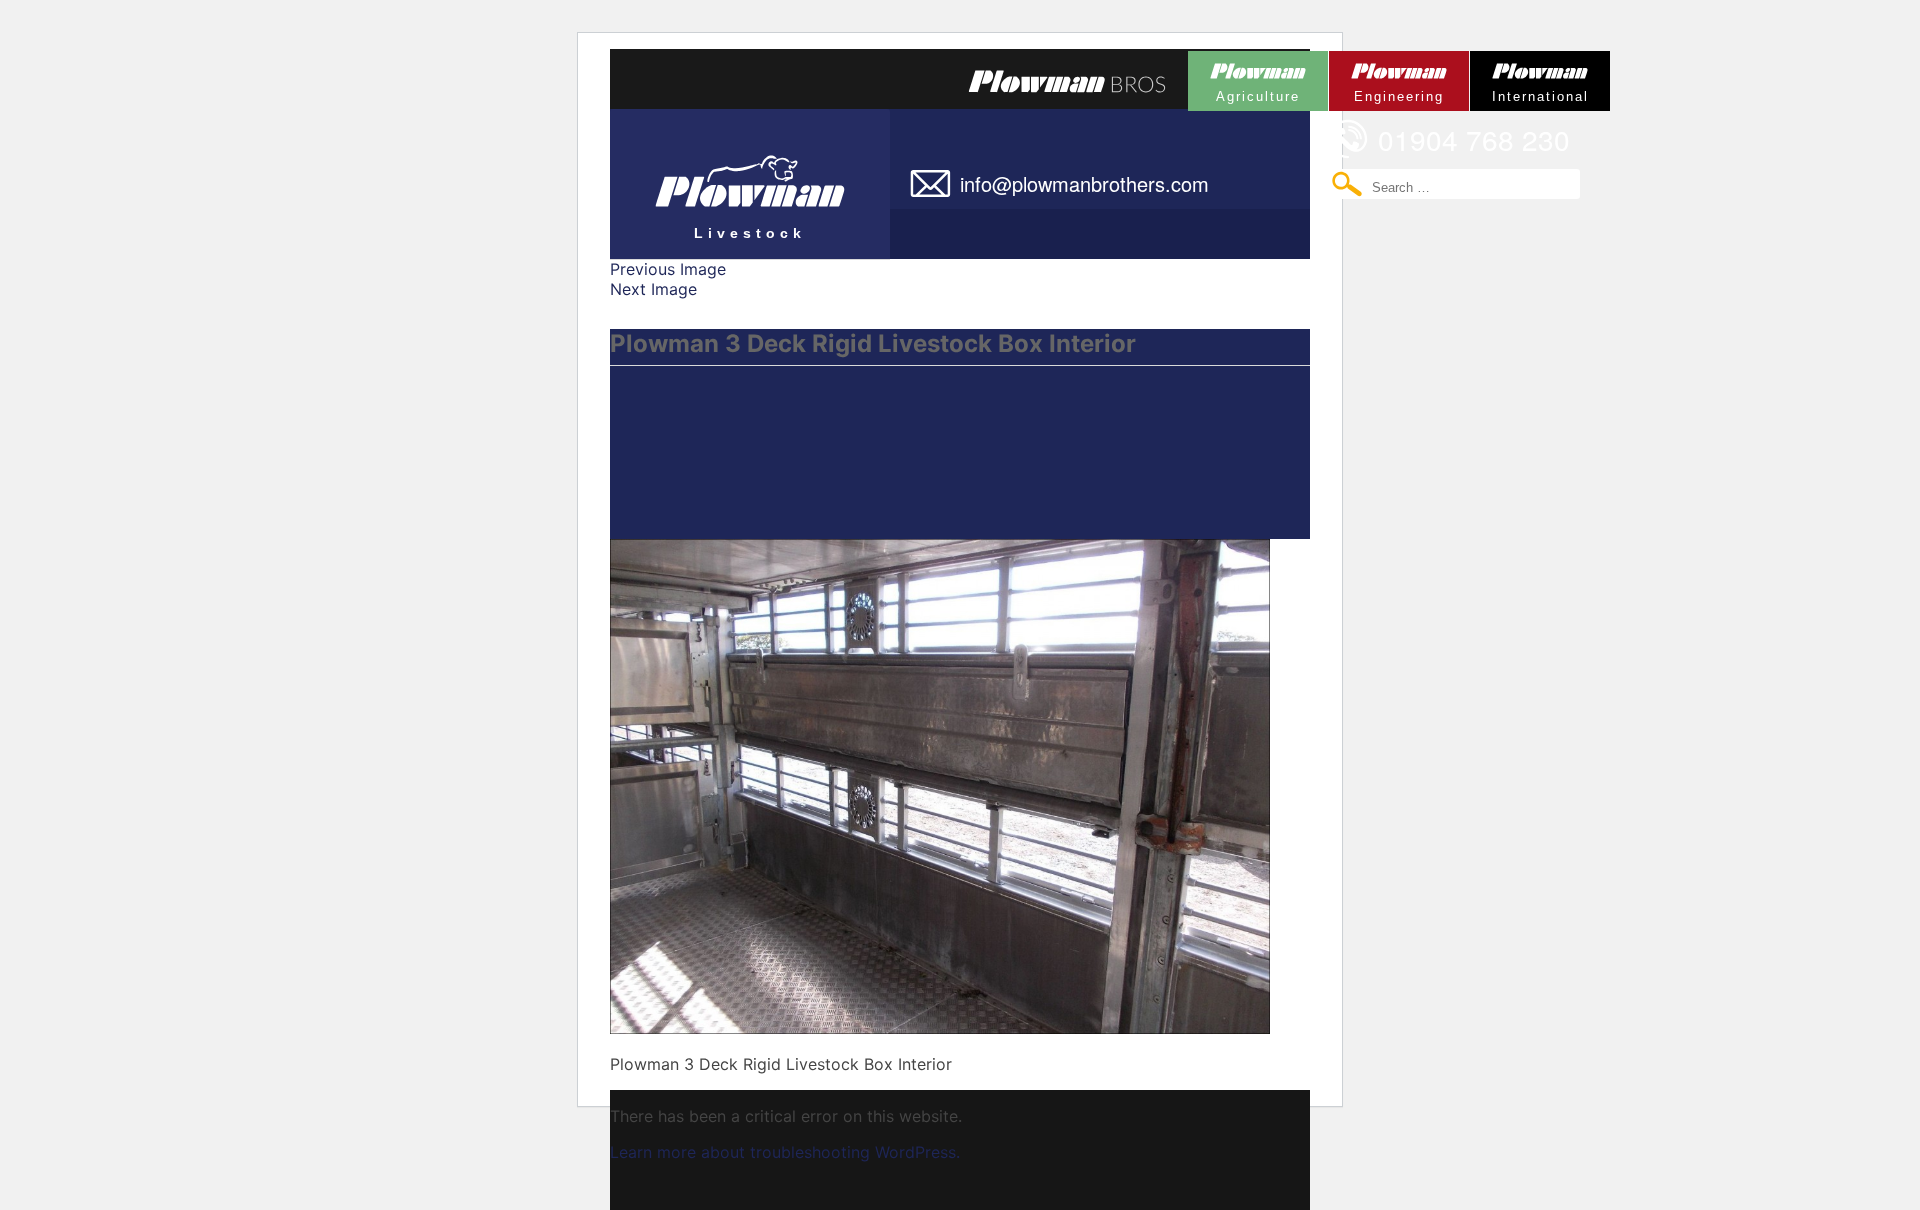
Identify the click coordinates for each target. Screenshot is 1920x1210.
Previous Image (668, 269)
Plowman (1244, 77)
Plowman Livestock (708, 175)
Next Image (653, 289)
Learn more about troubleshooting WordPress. (785, 1152)
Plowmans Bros (1067, 81)
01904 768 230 (1474, 139)
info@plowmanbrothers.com (1084, 183)
